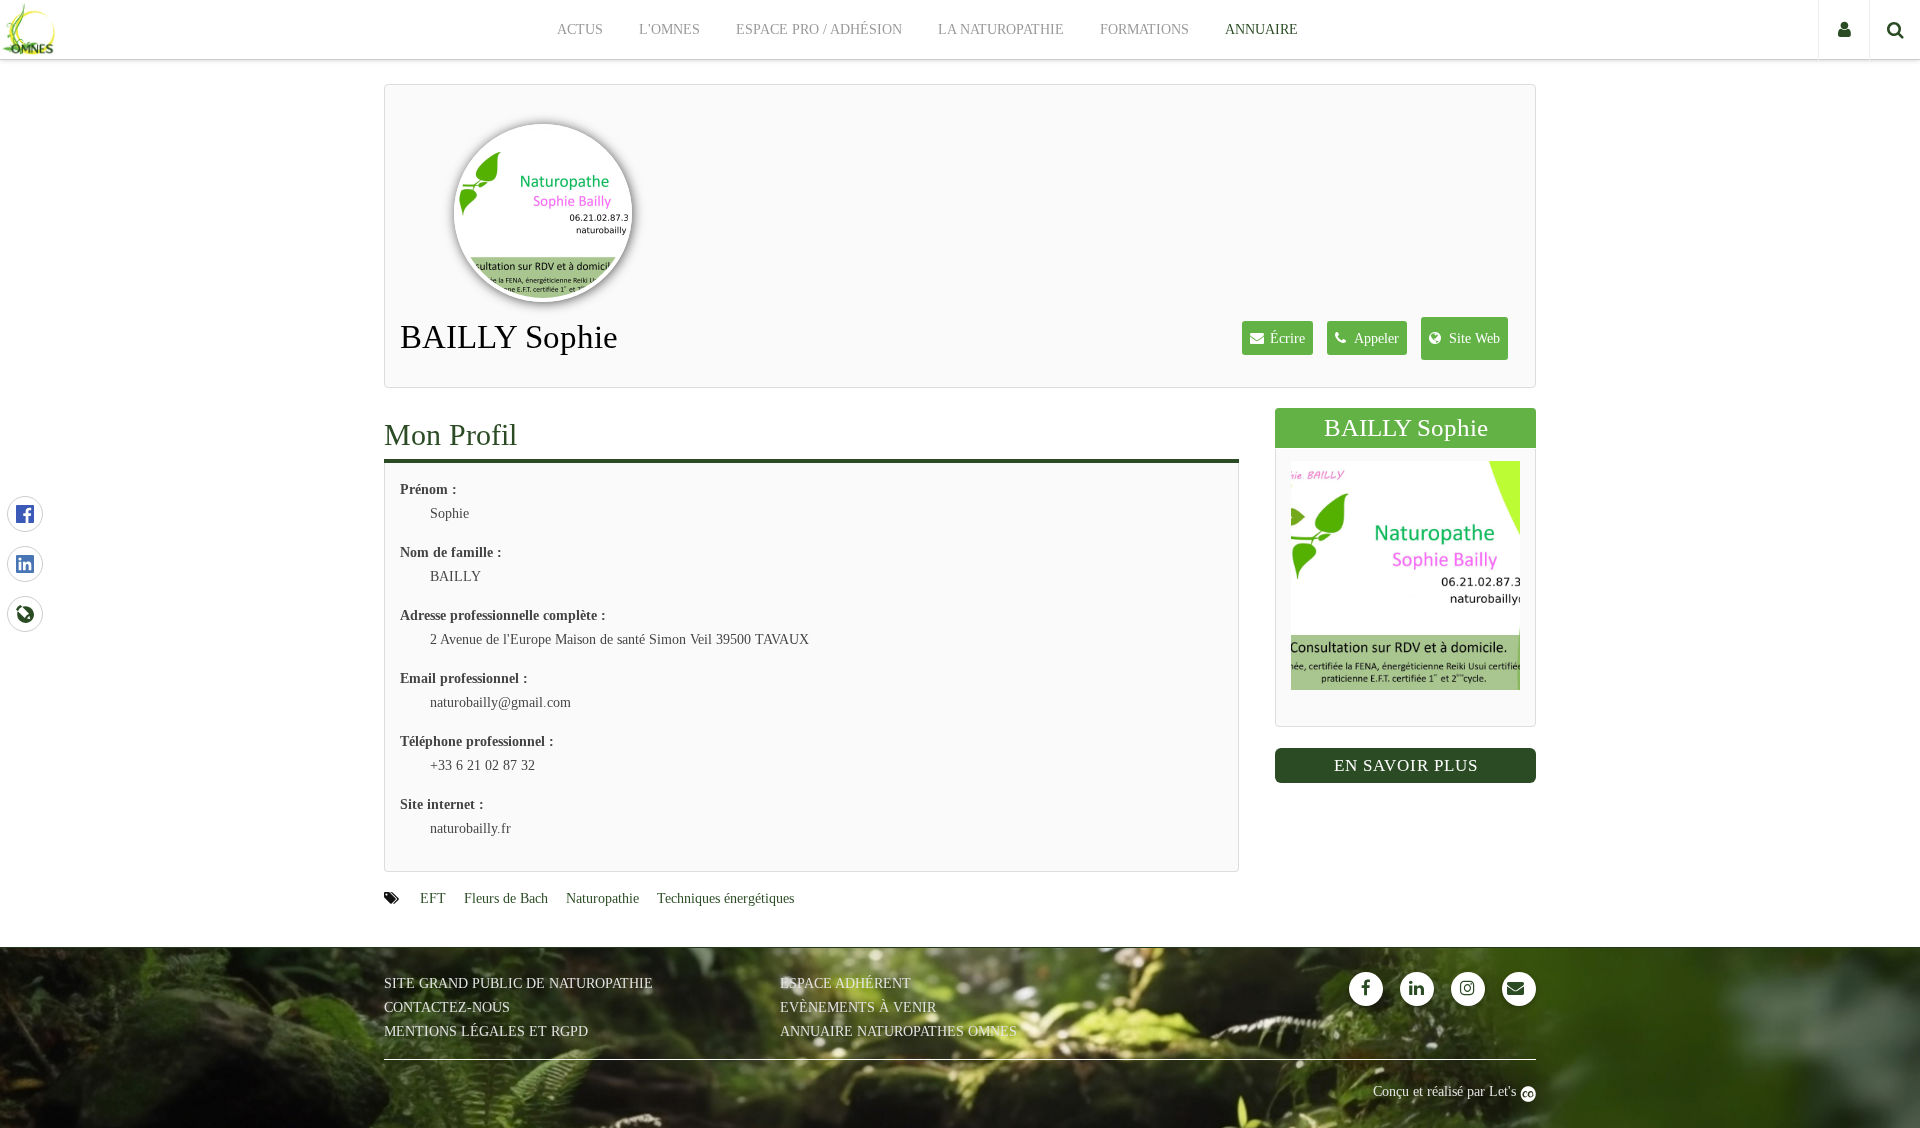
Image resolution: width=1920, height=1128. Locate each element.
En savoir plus (1406, 765)
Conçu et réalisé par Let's (1446, 1091)
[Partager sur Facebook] (25, 514)
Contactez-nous (447, 1007)
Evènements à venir (858, 1007)
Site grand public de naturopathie (518, 983)
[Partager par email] (25, 614)
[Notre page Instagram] (1468, 989)
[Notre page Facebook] (1366, 989)
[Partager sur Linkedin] (25, 564)
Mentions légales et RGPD (486, 1031)
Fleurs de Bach (506, 898)
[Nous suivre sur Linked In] (1417, 989)
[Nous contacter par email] (1519, 989)
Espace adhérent (845, 983)
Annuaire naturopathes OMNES (898, 1031)
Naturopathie (602, 898)
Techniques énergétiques (725, 898)
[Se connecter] (1843, 30)
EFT (433, 898)
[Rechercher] (1894, 30)
